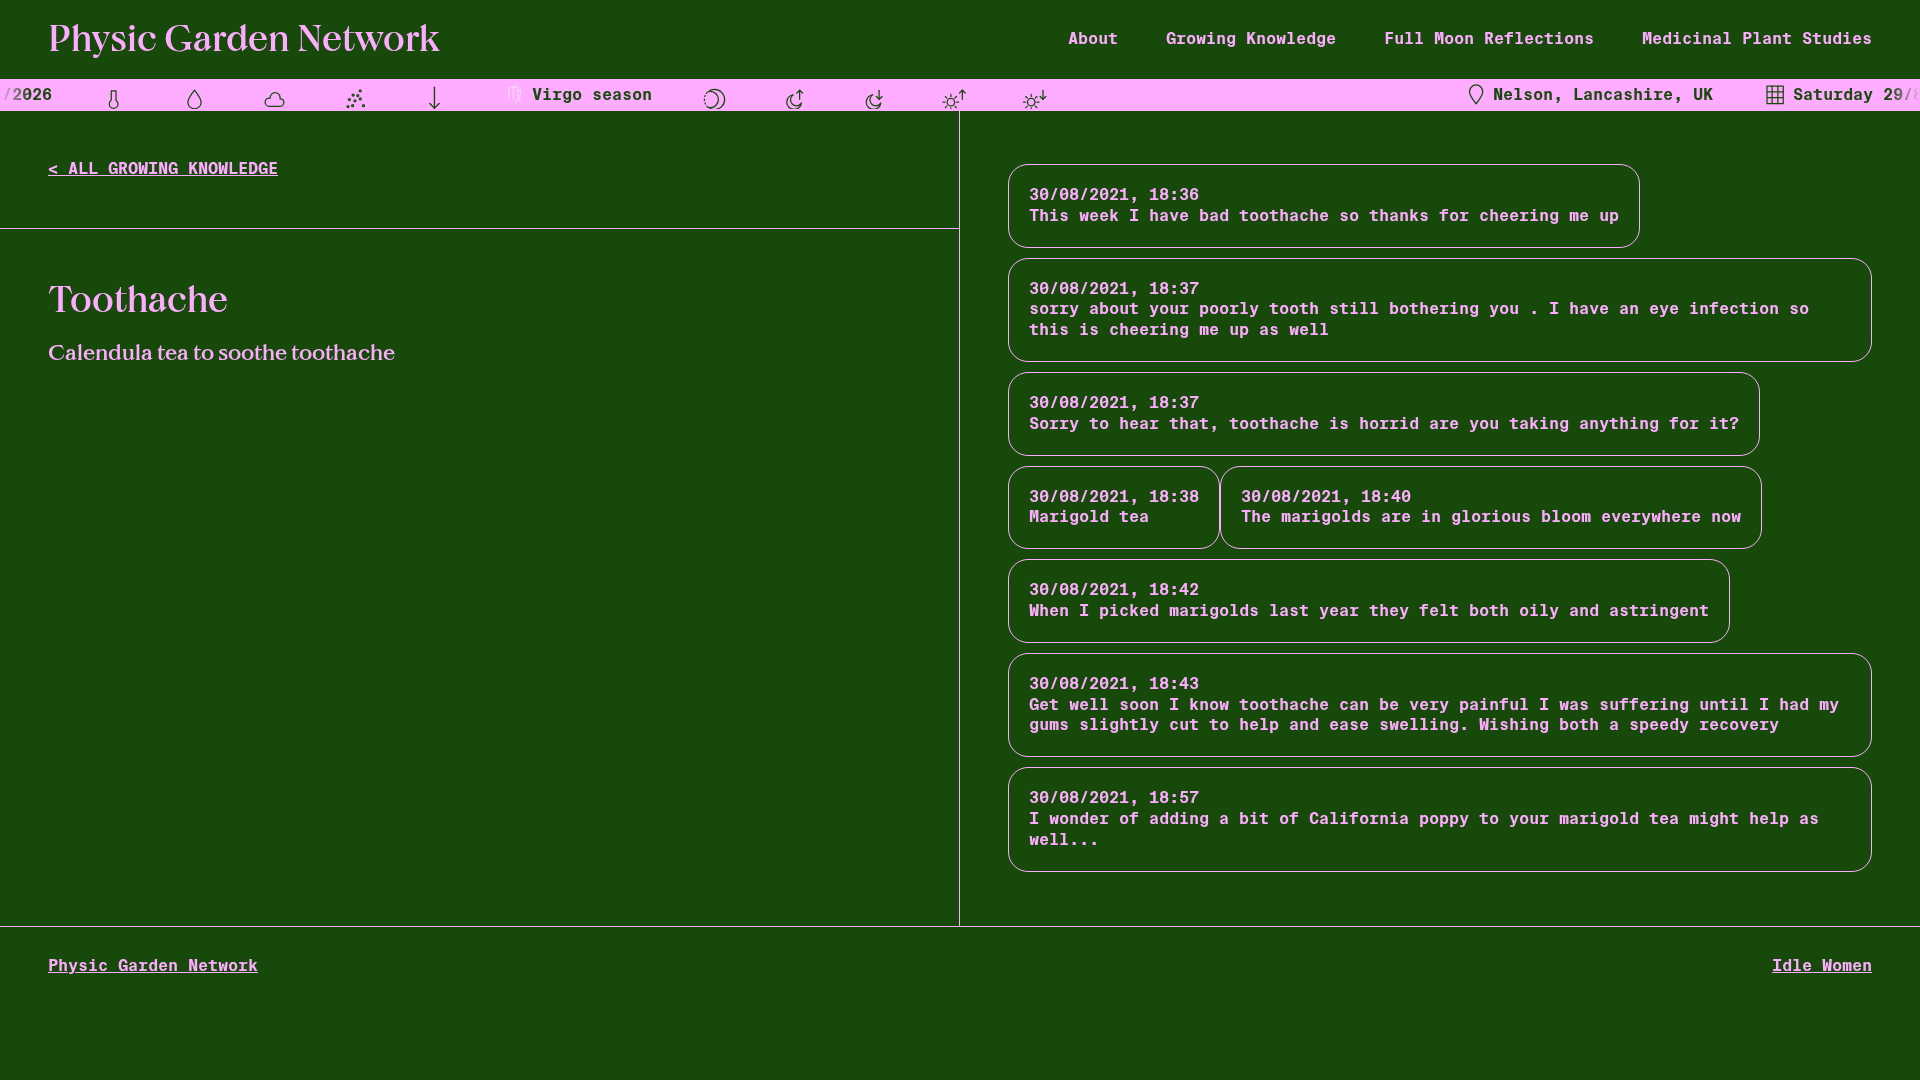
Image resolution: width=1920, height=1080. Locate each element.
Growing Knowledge (1251, 38)
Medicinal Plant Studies (1757, 38)
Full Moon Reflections (1489, 38)
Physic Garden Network (153, 966)
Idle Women (1822, 966)
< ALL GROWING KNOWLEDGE (163, 168)
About (1093, 38)
